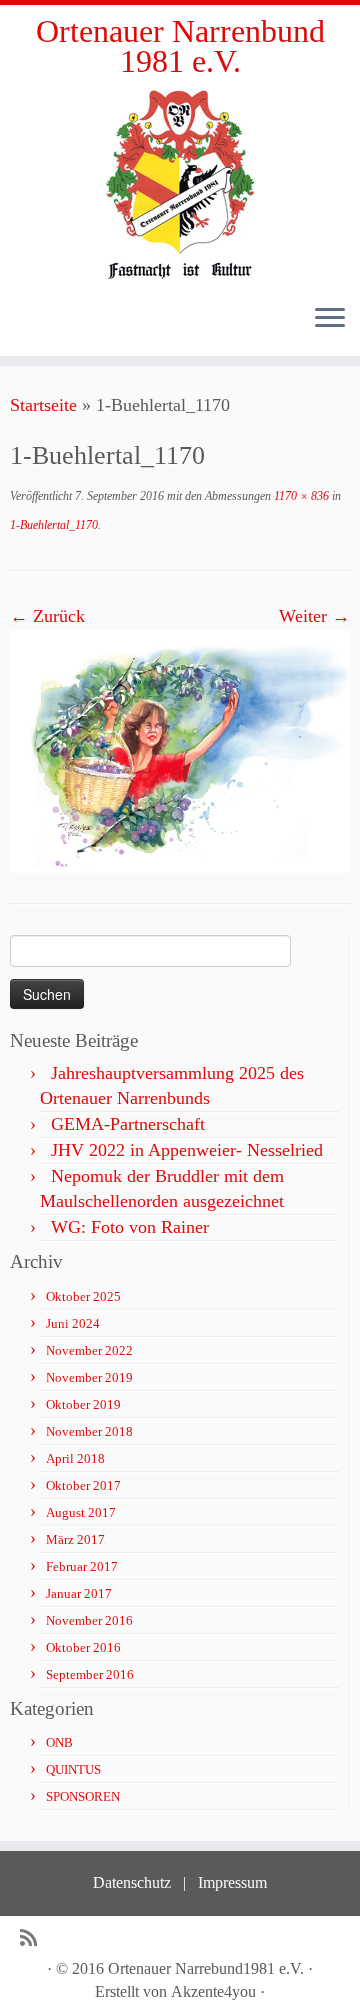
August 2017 (81, 1512)
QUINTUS (73, 1769)
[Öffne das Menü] (330, 320)
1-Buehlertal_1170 (54, 525)
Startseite (43, 405)
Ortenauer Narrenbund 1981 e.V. (180, 46)
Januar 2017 (79, 1593)
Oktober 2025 (83, 1296)
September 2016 (90, 1674)
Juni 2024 (73, 1323)
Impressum (232, 1882)
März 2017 (75, 1539)
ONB (59, 1742)
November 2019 (89, 1377)
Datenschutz (132, 1882)
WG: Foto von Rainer (130, 1227)
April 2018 (75, 1458)
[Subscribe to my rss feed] (33, 1938)
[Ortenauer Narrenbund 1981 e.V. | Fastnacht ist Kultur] (180, 183)
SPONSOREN (83, 1796)
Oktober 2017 (83, 1485)
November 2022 (89, 1350)
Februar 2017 (82, 1566)
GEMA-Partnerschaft (128, 1124)
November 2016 (89, 1620)
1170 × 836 (300, 496)
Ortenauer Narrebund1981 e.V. (206, 1968)
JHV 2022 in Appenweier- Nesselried (187, 1150)
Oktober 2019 (83, 1404)
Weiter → (314, 616)
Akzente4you (213, 1991)
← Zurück (47, 616)
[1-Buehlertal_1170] (180, 750)
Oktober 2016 (83, 1647)
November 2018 (89, 1431)
